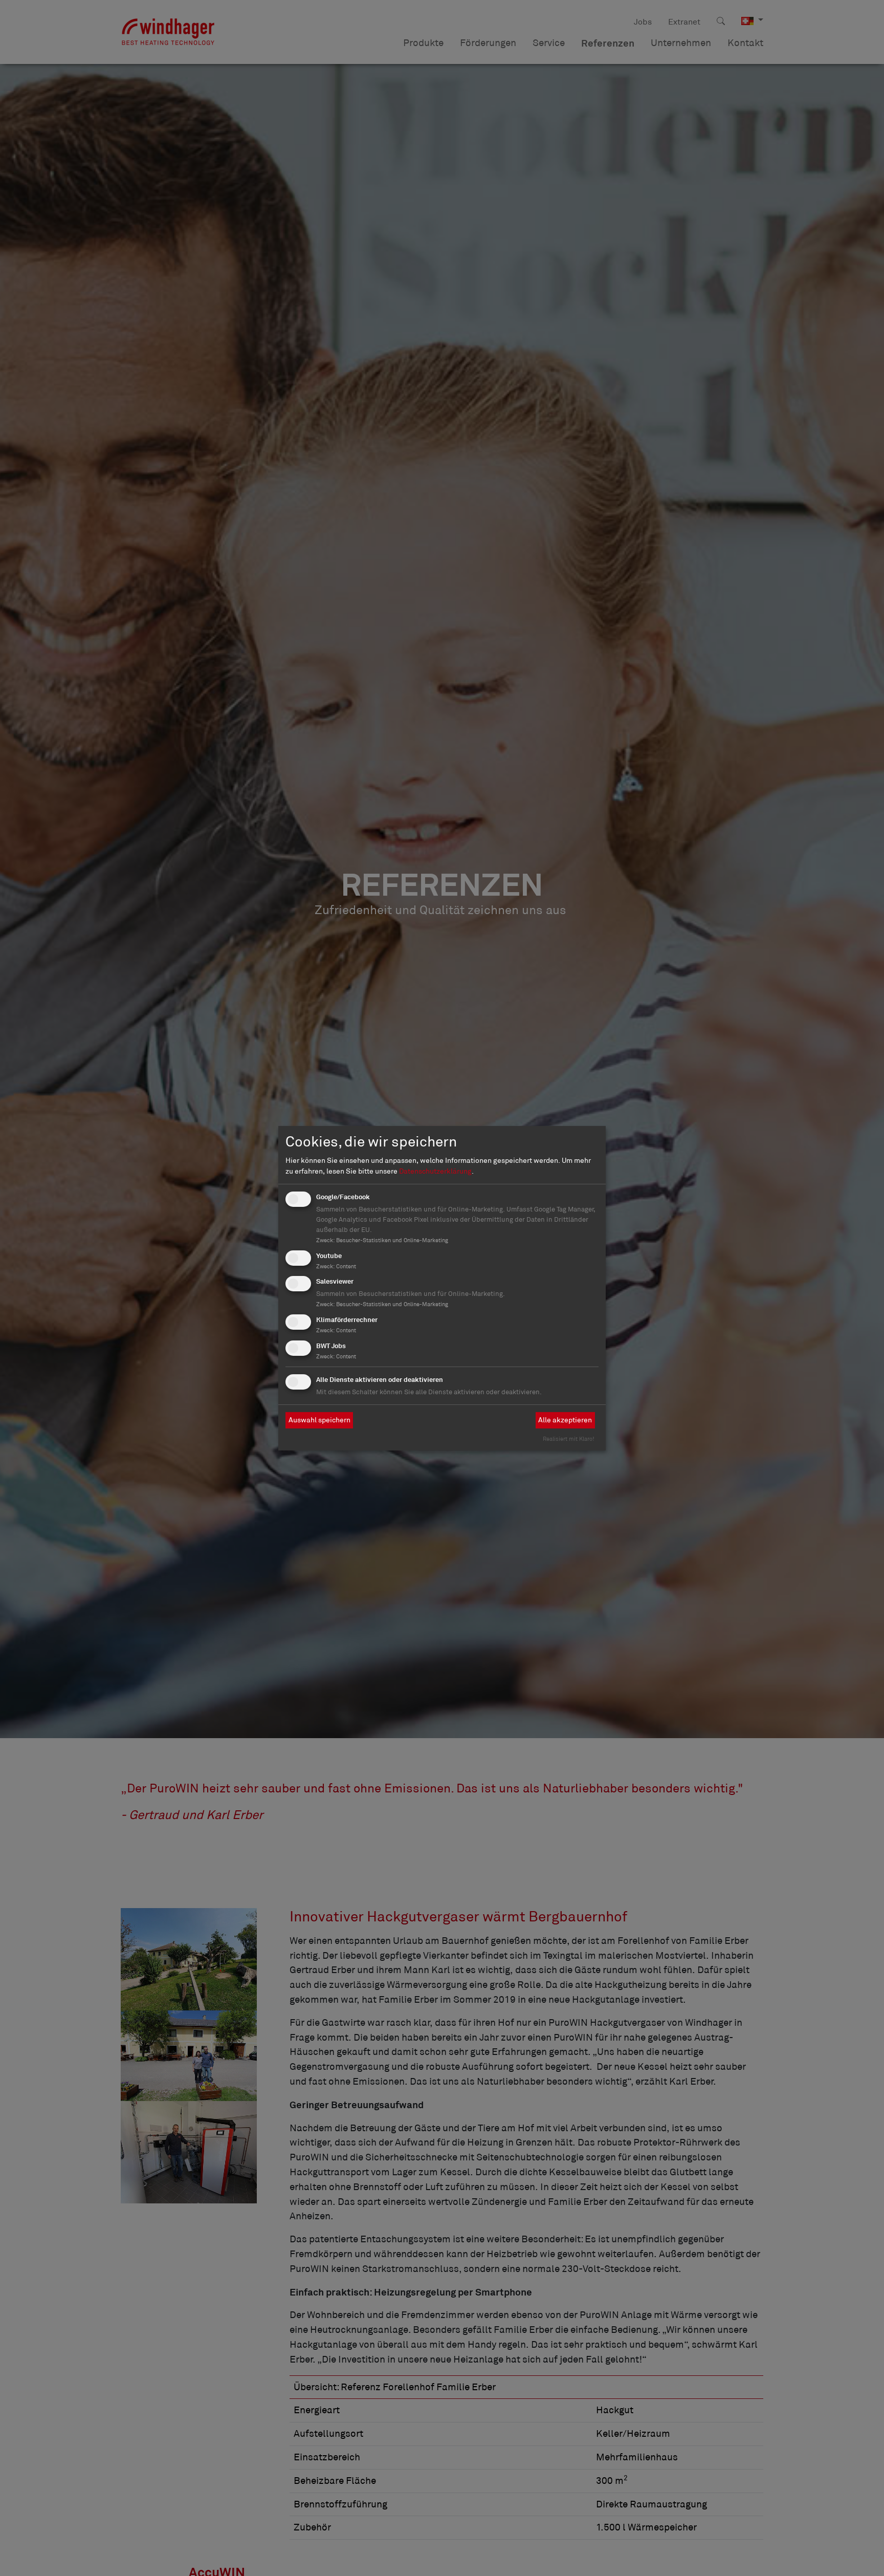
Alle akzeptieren (565, 1420)
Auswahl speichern (319, 1420)
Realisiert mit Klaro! (569, 1439)
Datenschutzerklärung (435, 1171)
